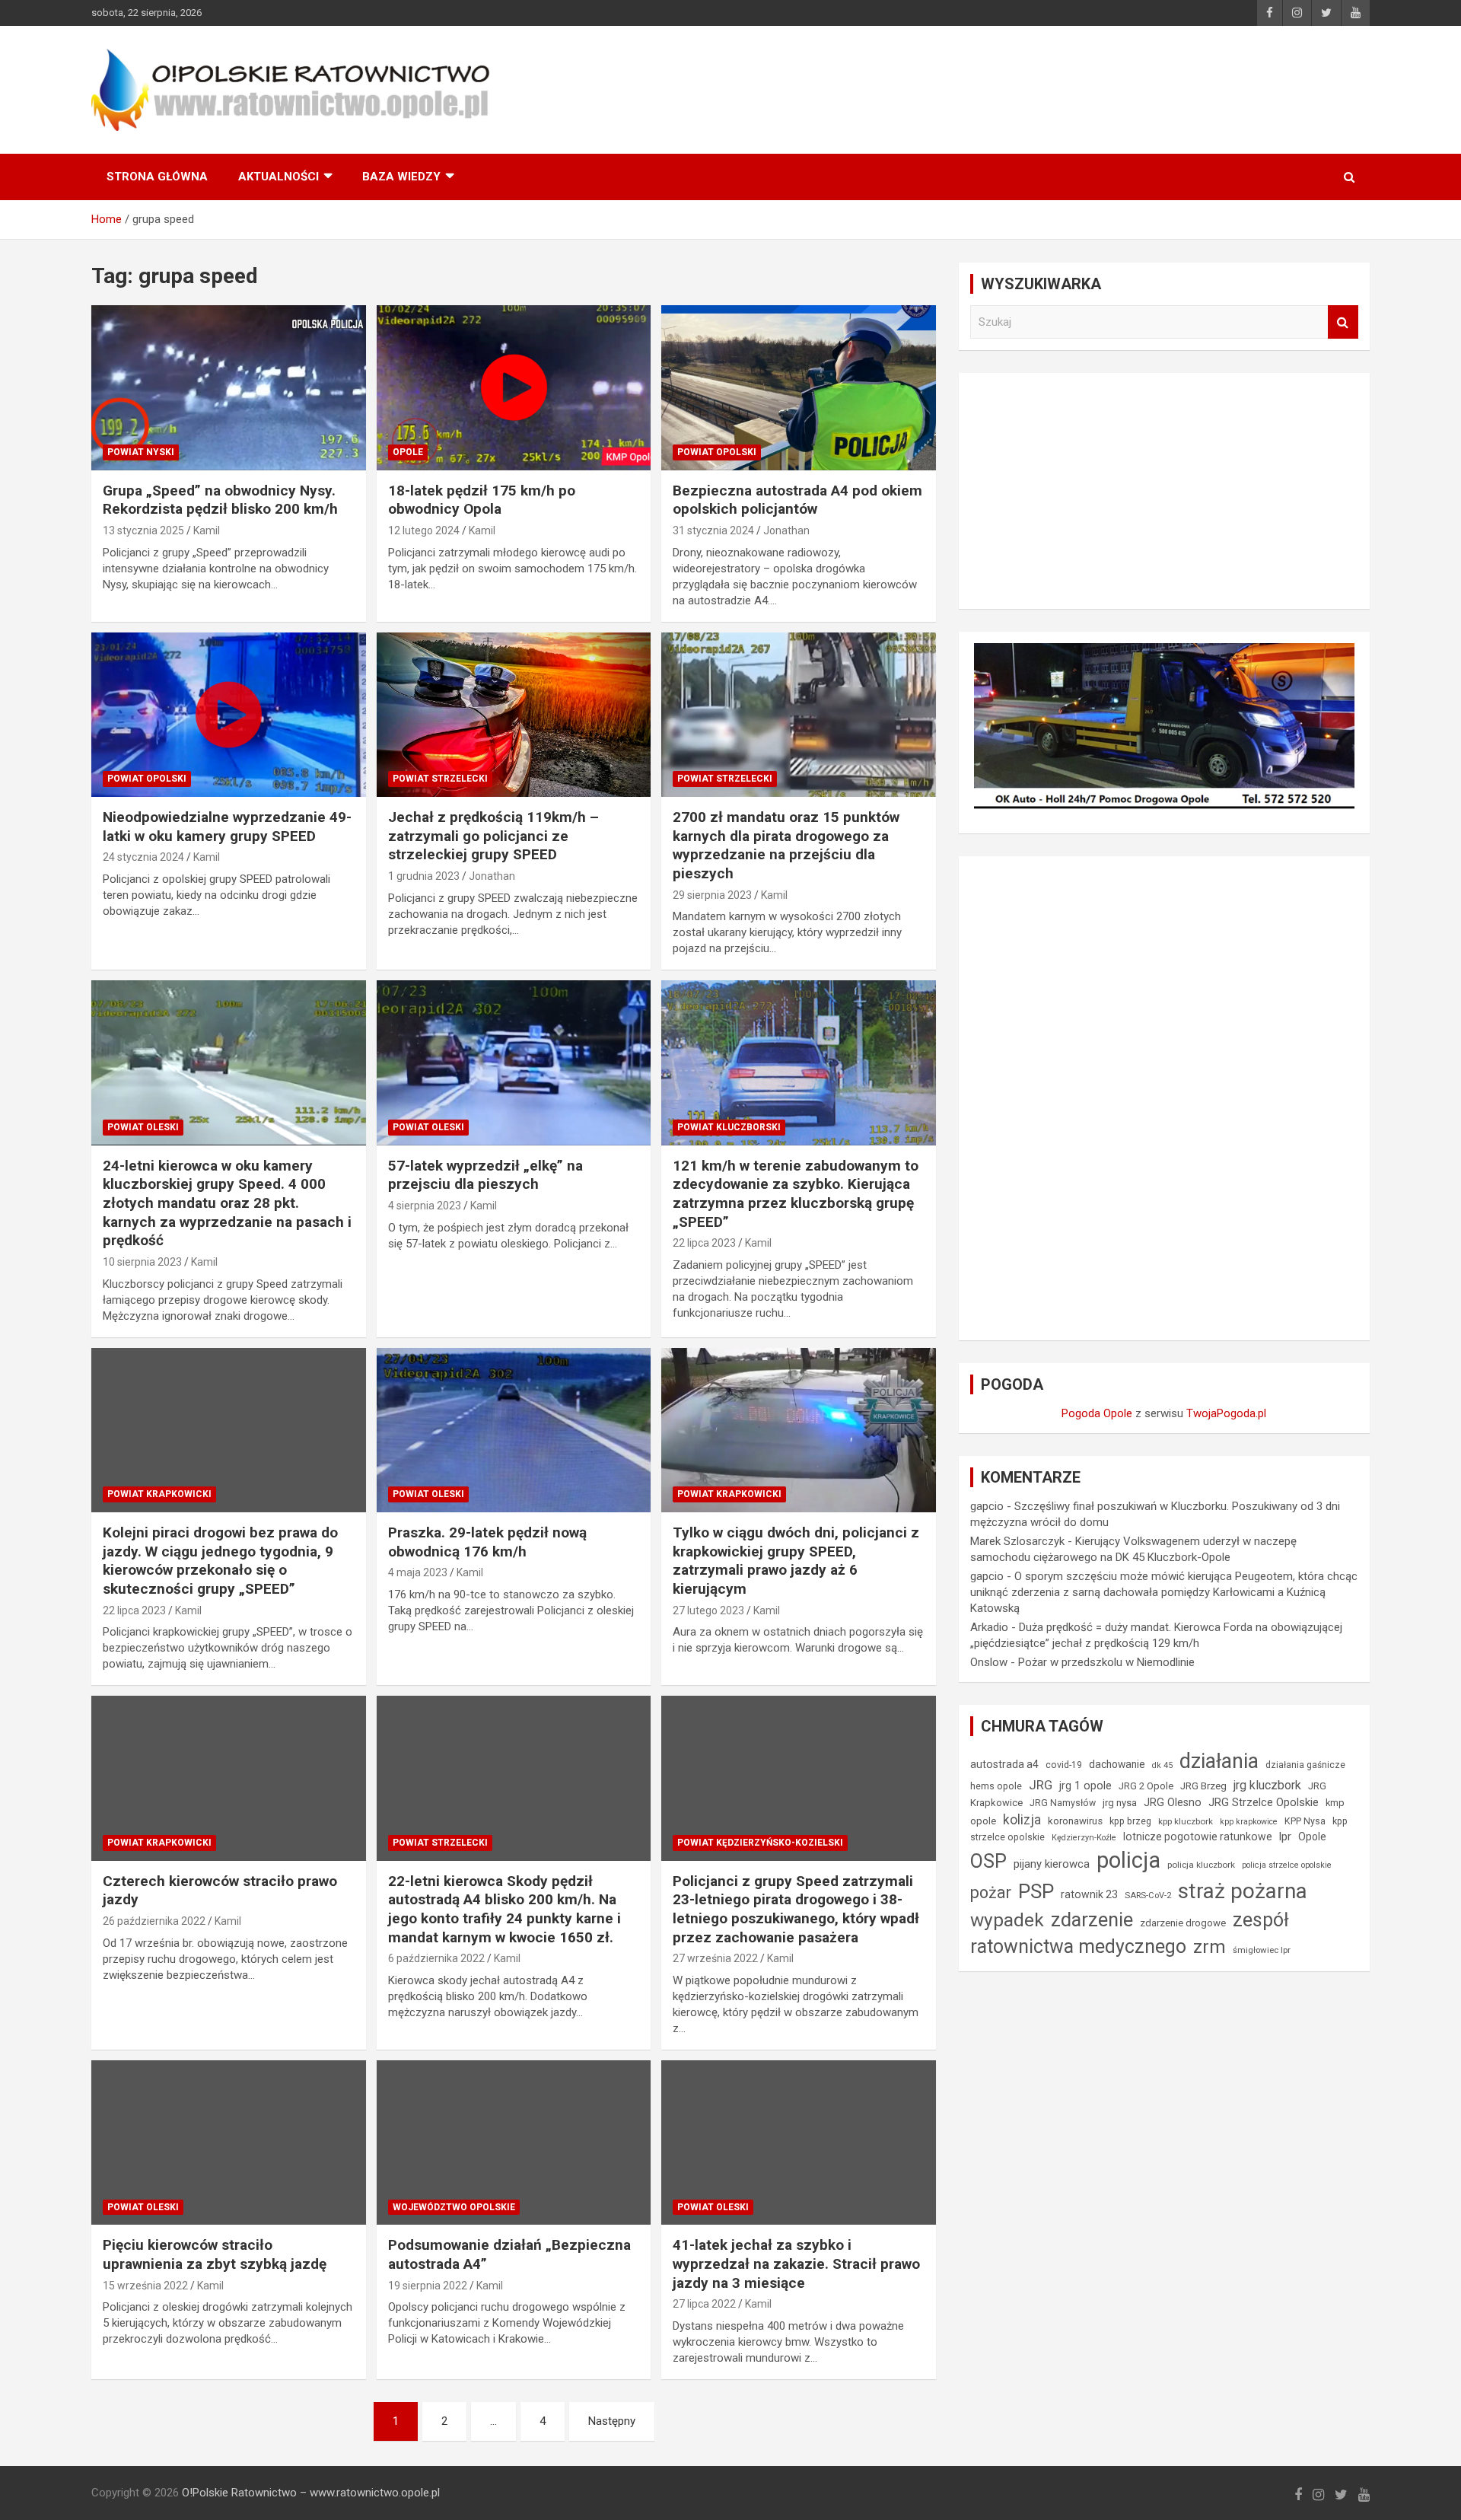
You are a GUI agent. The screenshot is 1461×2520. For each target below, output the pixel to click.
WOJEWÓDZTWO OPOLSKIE (454, 2207)
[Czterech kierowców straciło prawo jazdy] (229, 1779)
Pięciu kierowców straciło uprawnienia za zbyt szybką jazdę (215, 2254)
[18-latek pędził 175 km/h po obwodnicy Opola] (514, 388)
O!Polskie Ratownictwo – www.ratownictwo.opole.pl (311, 2493)
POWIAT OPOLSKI (717, 452)
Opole (1312, 1837)
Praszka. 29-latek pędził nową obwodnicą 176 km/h (487, 1542)
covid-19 (1064, 1765)
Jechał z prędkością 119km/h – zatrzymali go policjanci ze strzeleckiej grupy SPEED (493, 836)
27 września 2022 (715, 1958)
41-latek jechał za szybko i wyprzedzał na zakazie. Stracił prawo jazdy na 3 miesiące (796, 2264)
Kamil (207, 530)
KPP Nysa (1305, 1821)
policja (1128, 1860)
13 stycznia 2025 (143, 530)
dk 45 (1162, 1765)
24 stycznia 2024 (143, 857)
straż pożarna (1243, 1891)
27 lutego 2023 (708, 1610)
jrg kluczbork (1267, 1785)
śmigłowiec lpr (1262, 1950)
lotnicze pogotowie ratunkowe (1198, 1837)
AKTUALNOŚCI (279, 177)
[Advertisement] (1164, 491)
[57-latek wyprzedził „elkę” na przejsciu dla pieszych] (514, 1063)
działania (1219, 1761)
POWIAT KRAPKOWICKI (159, 1494)
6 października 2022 (436, 1958)
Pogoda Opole (1097, 1413)
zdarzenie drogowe (1183, 1923)
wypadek (1007, 1920)
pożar (991, 1892)
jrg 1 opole (1085, 1786)
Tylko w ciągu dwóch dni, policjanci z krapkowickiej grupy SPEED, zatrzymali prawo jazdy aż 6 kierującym (796, 1561)
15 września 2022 (145, 2286)
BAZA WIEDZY (401, 177)
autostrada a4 (1004, 1764)
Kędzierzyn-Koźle (1084, 1838)
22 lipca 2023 (704, 1243)
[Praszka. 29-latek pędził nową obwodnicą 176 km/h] (514, 1430)
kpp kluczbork (1186, 1821)
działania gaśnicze (1305, 1765)
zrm (1210, 1947)
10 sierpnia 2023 (142, 1262)
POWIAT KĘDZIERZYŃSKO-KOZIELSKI (760, 1843)
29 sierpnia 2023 (712, 895)
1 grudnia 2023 (424, 876)
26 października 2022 (154, 1921)
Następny (612, 2421)
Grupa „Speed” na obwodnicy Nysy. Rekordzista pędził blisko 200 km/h (220, 500)
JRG (1041, 1785)
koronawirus (1075, 1821)
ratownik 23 (1089, 1894)
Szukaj (1343, 322)
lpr (1285, 1837)
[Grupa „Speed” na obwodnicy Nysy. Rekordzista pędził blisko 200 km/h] (229, 388)
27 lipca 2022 (704, 2304)
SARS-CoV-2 (1148, 1896)
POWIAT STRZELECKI (440, 779)
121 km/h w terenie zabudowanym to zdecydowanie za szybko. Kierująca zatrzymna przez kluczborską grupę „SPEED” (796, 1194)
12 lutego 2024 (424, 530)
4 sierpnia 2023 (425, 1206)
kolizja (1022, 1820)
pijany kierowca (1052, 1864)
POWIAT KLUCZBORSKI (729, 1127)
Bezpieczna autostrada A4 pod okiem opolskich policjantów (797, 500)
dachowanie (1117, 1764)
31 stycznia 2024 (713, 530)
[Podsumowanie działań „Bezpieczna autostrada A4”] (514, 2142)
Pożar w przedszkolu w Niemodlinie (1106, 1662)
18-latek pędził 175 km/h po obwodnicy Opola (482, 500)
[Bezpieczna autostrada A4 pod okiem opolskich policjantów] (799, 388)
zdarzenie (1092, 1919)
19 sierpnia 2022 (428, 2286)
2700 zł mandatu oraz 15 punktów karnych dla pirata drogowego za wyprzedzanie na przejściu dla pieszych (786, 845)
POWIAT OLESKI (143, 1127)
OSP (988, 1861)
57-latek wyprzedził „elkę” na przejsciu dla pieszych (485, 1175)
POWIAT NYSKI (141, 452)
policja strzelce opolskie (1287, 1865)
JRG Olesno (1173, 1803)
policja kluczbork (1201, 1865)
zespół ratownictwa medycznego (1130, 1933)
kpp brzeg (1130, 1821)
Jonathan (786, 530)
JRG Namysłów (1063, 1803)
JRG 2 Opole (1146, 1786)
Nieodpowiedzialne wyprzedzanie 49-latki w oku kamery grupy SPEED (227, 827)
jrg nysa (1120, 1803)
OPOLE (408, 452)
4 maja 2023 (418, 1572)
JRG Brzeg (1203, 1786)
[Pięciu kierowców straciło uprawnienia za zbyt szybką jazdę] (229, 2142)
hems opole (996, 1786)
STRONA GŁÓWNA (157, 177)
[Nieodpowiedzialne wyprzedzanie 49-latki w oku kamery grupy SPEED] (229, 715)
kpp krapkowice (1249, 1822)
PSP (1036, 1891)
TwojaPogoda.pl (1226, 1413)
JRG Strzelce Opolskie (1264, 1802)
